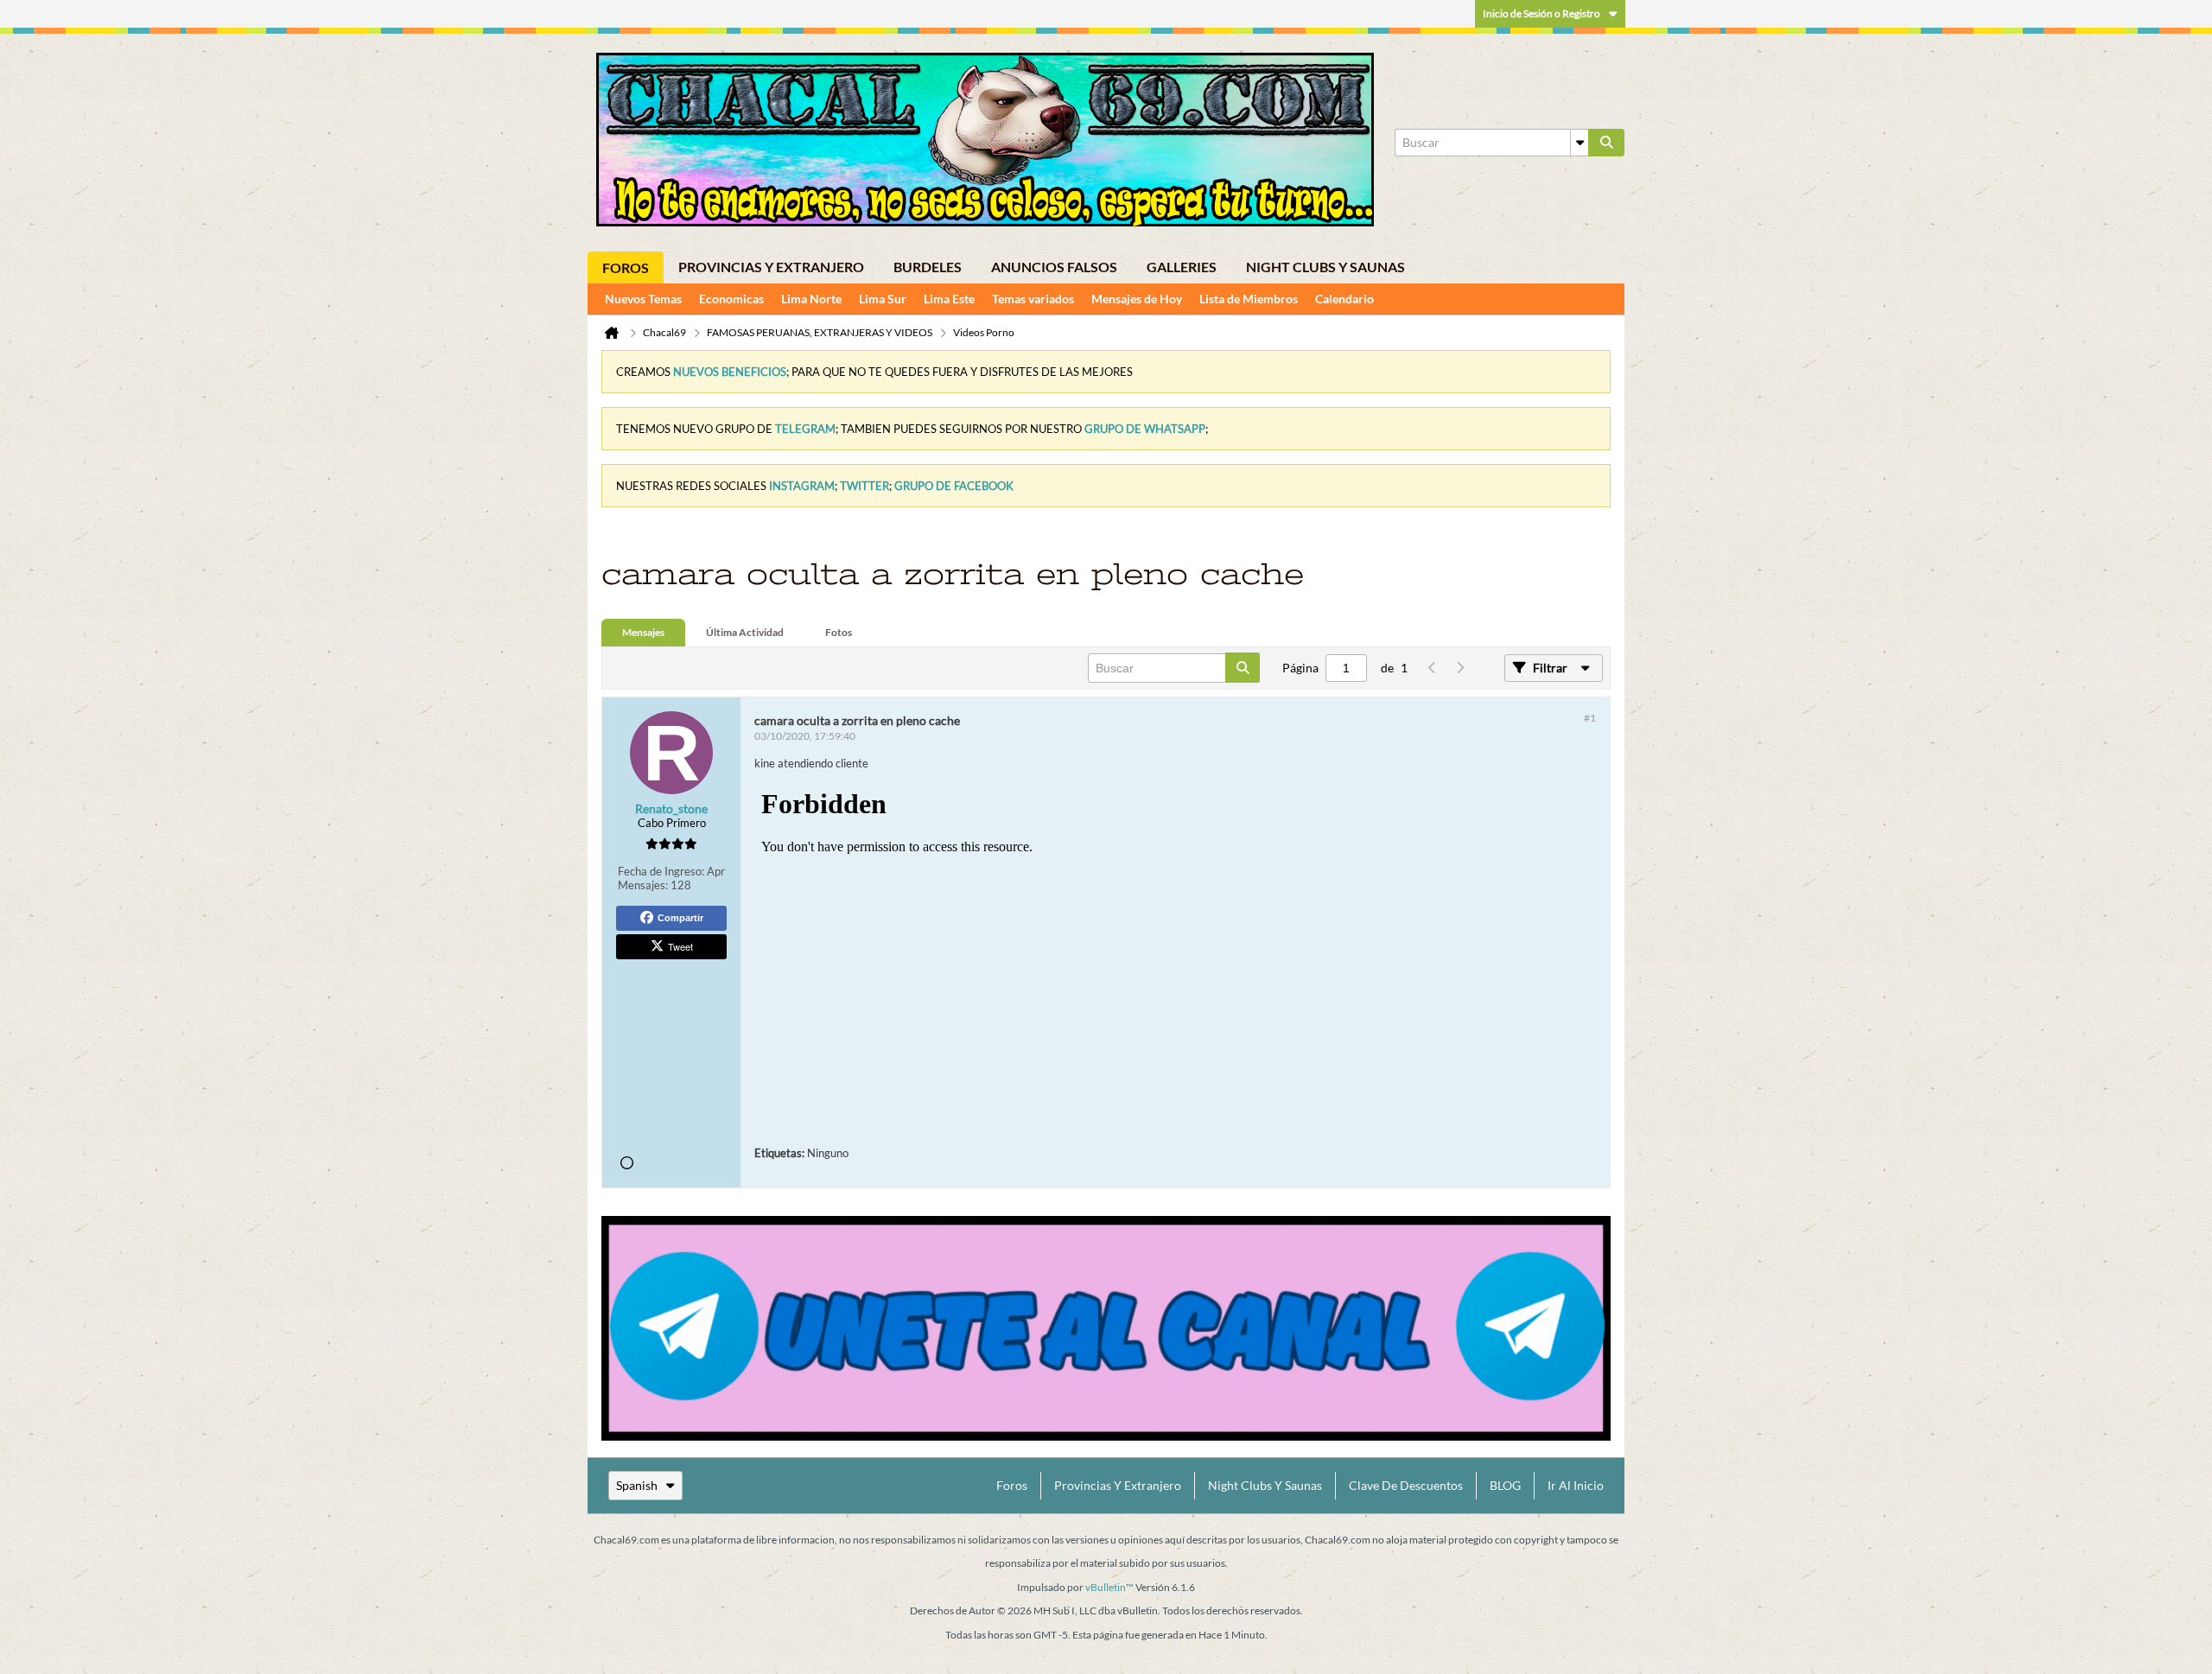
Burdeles (928, 267)
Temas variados (1033, 299)
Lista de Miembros (1249, 299)
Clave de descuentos (1406, 1485)
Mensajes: (643, 885)
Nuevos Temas (643, 299)
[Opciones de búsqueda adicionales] (1580, 143)
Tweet (680, 946)
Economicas (731, 299)
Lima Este (949, 299)
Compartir (680, 918)
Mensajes (643, 632)
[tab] (643, 633)
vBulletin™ (1109, 1587)
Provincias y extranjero (771, 267)
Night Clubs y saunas (1325, 267)
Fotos (839, 632)
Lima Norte (811, 299)
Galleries (1182, 267)
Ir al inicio (1576, 1485)
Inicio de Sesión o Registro (1541, 13)
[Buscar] (1606, 143)
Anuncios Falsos (1054, 267)
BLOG (1505, 1485)
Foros (626, 267)
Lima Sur (883, 299)
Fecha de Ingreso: (661, 871)
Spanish (637, 1485)
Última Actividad (745, 632)
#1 (1590, 718)
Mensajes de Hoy (1137, 299)
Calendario (1344, 299)
